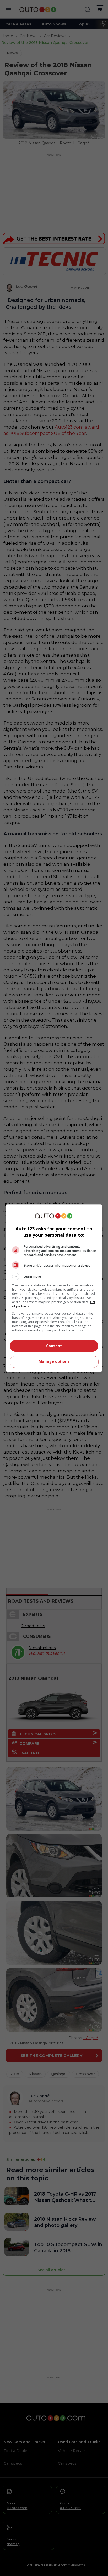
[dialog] (54, 1288)
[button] (54, 1276)
